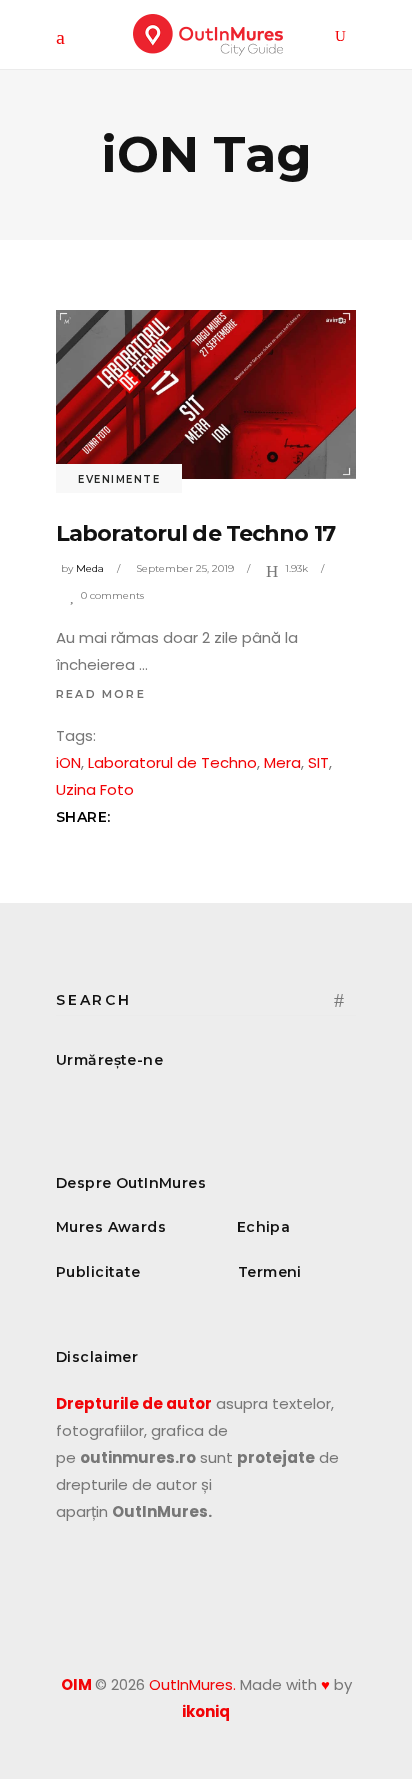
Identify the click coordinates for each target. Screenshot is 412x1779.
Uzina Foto (95, 789)
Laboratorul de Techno (172, 762)
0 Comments (112, 595)
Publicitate (98, 1272)
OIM (76, 1684)
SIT (318, 762)
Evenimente (119, 479)
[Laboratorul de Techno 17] (206, 394)
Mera (282, 762)
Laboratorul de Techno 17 (195, 533)
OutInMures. (192, 1684)
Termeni (270, 1272)
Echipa (264, 1227)
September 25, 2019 (185, 568)
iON (68, 762)
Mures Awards (111, 1227)
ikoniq (206, 1711)
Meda (90, 568)
